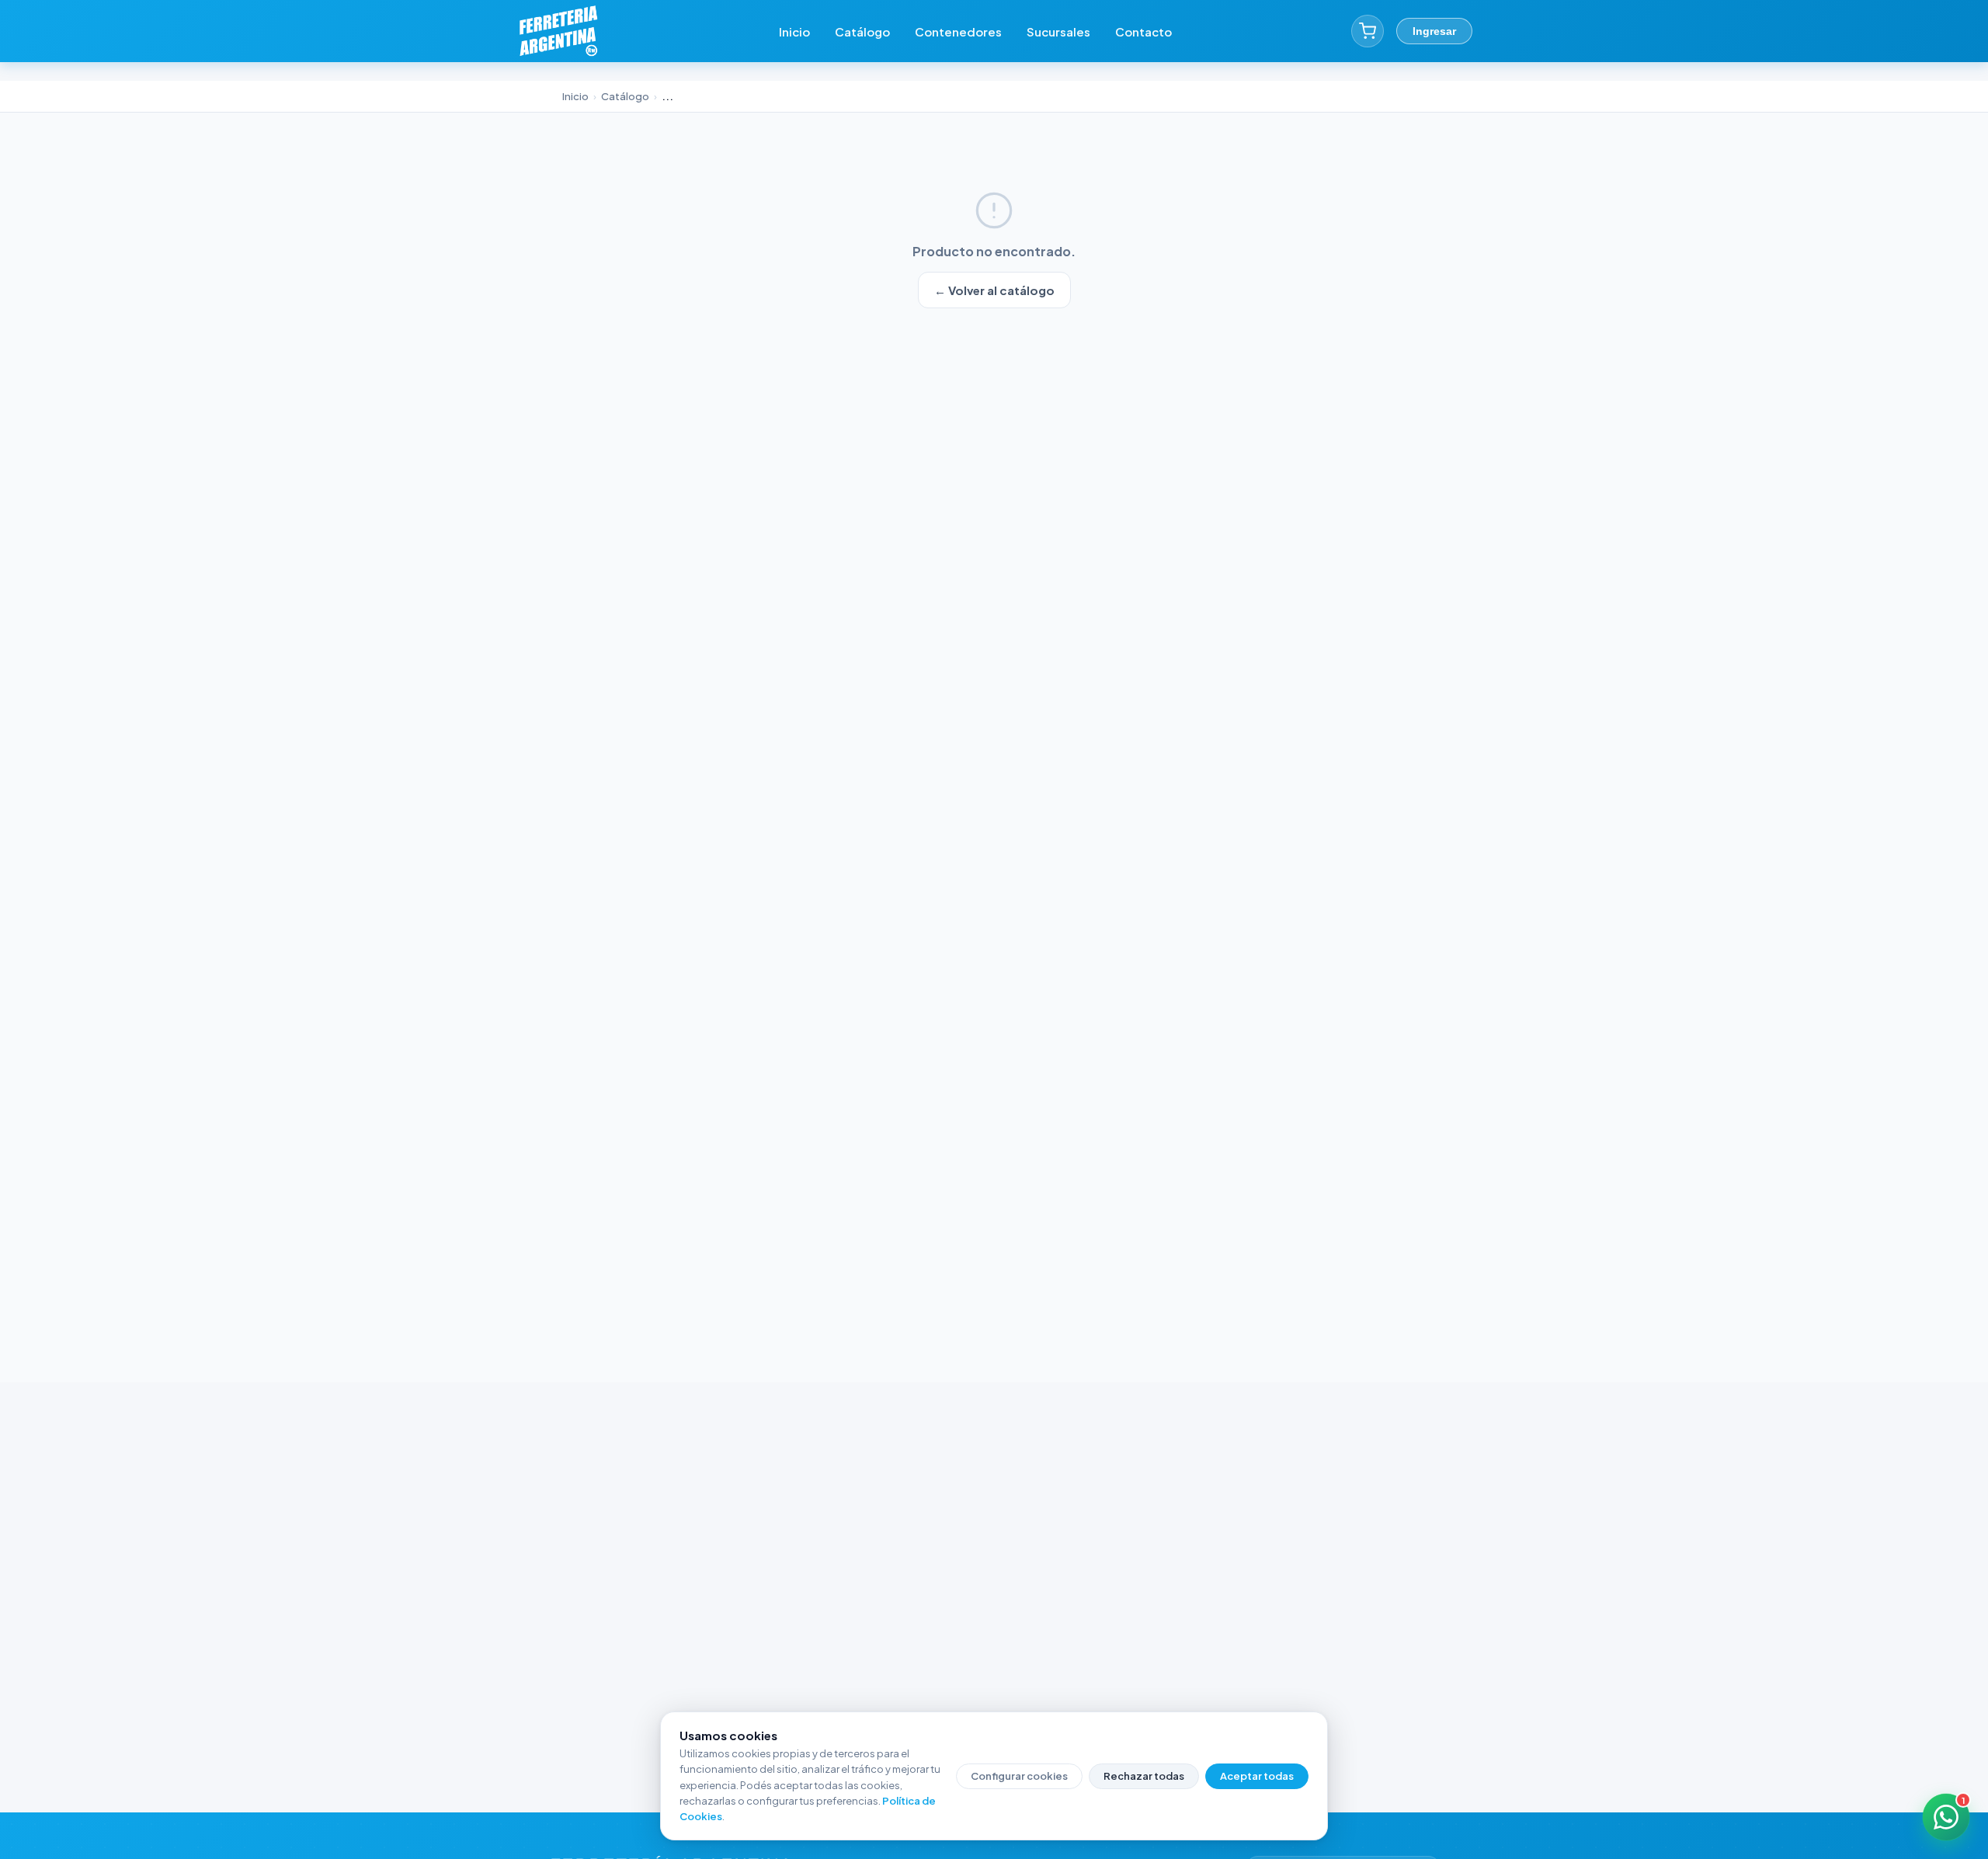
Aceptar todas (1257, 1776)
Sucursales (1058, 31)
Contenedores (958, 31)
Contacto (1143, 31)
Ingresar (1434, 31)
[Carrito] (1368, 31)
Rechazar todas (1144, 1776)
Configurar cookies (1019, 1776)
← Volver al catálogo (994, 290)
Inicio (794, 31)
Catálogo (862, 31)
